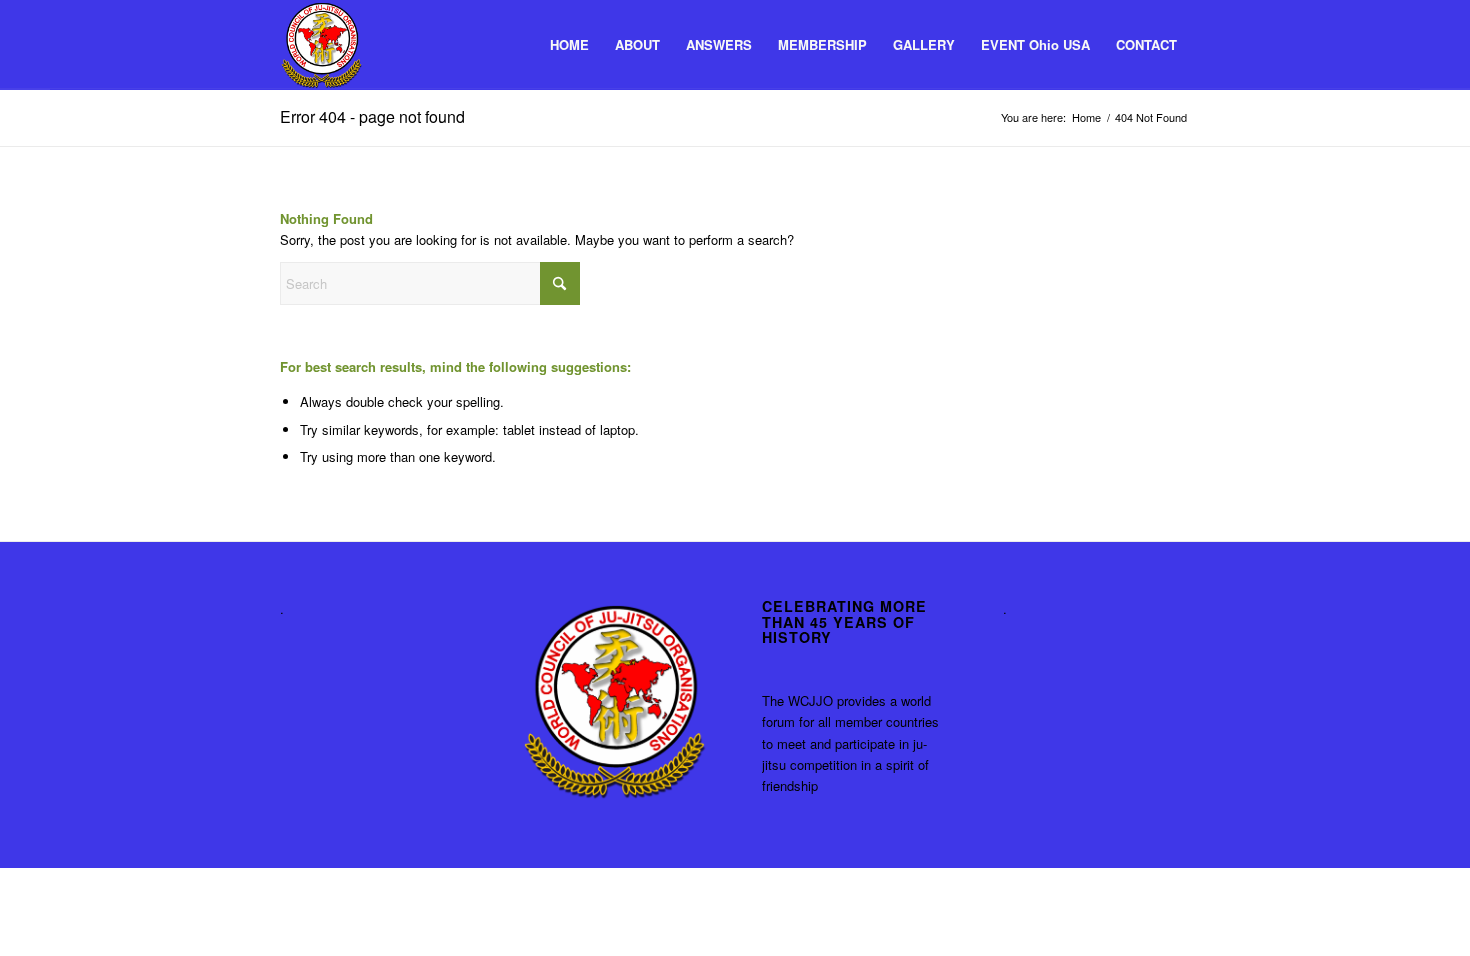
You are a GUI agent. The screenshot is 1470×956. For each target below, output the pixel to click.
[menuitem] (569, 45)
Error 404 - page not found (372, 116)
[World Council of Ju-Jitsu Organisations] (321, 45)
